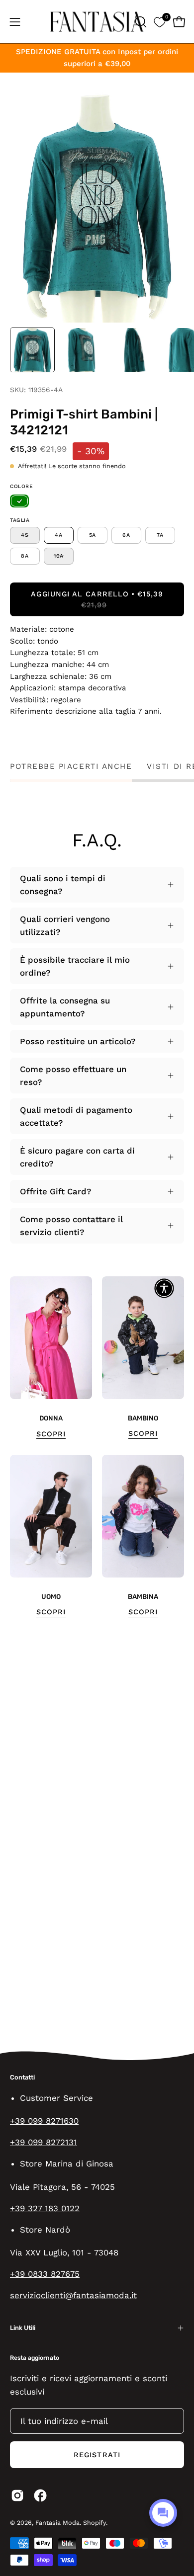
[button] (140, 22)
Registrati (97, 2455)
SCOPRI (51, 1434)
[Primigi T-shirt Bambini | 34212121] (32, 350)
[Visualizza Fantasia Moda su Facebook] (40, 2495)
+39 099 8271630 (44, 2121)
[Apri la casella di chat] (163, 2513)
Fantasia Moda (57, 2523)
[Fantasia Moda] (97, 22)
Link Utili (23, 2328)
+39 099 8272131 (44, 2142)
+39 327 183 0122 (45, 2208)
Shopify (95, 2523)
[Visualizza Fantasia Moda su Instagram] (17, 2495)
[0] (159, 22)
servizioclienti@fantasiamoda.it (73, 2295)
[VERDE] (19, 501)
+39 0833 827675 (45, 2274)
